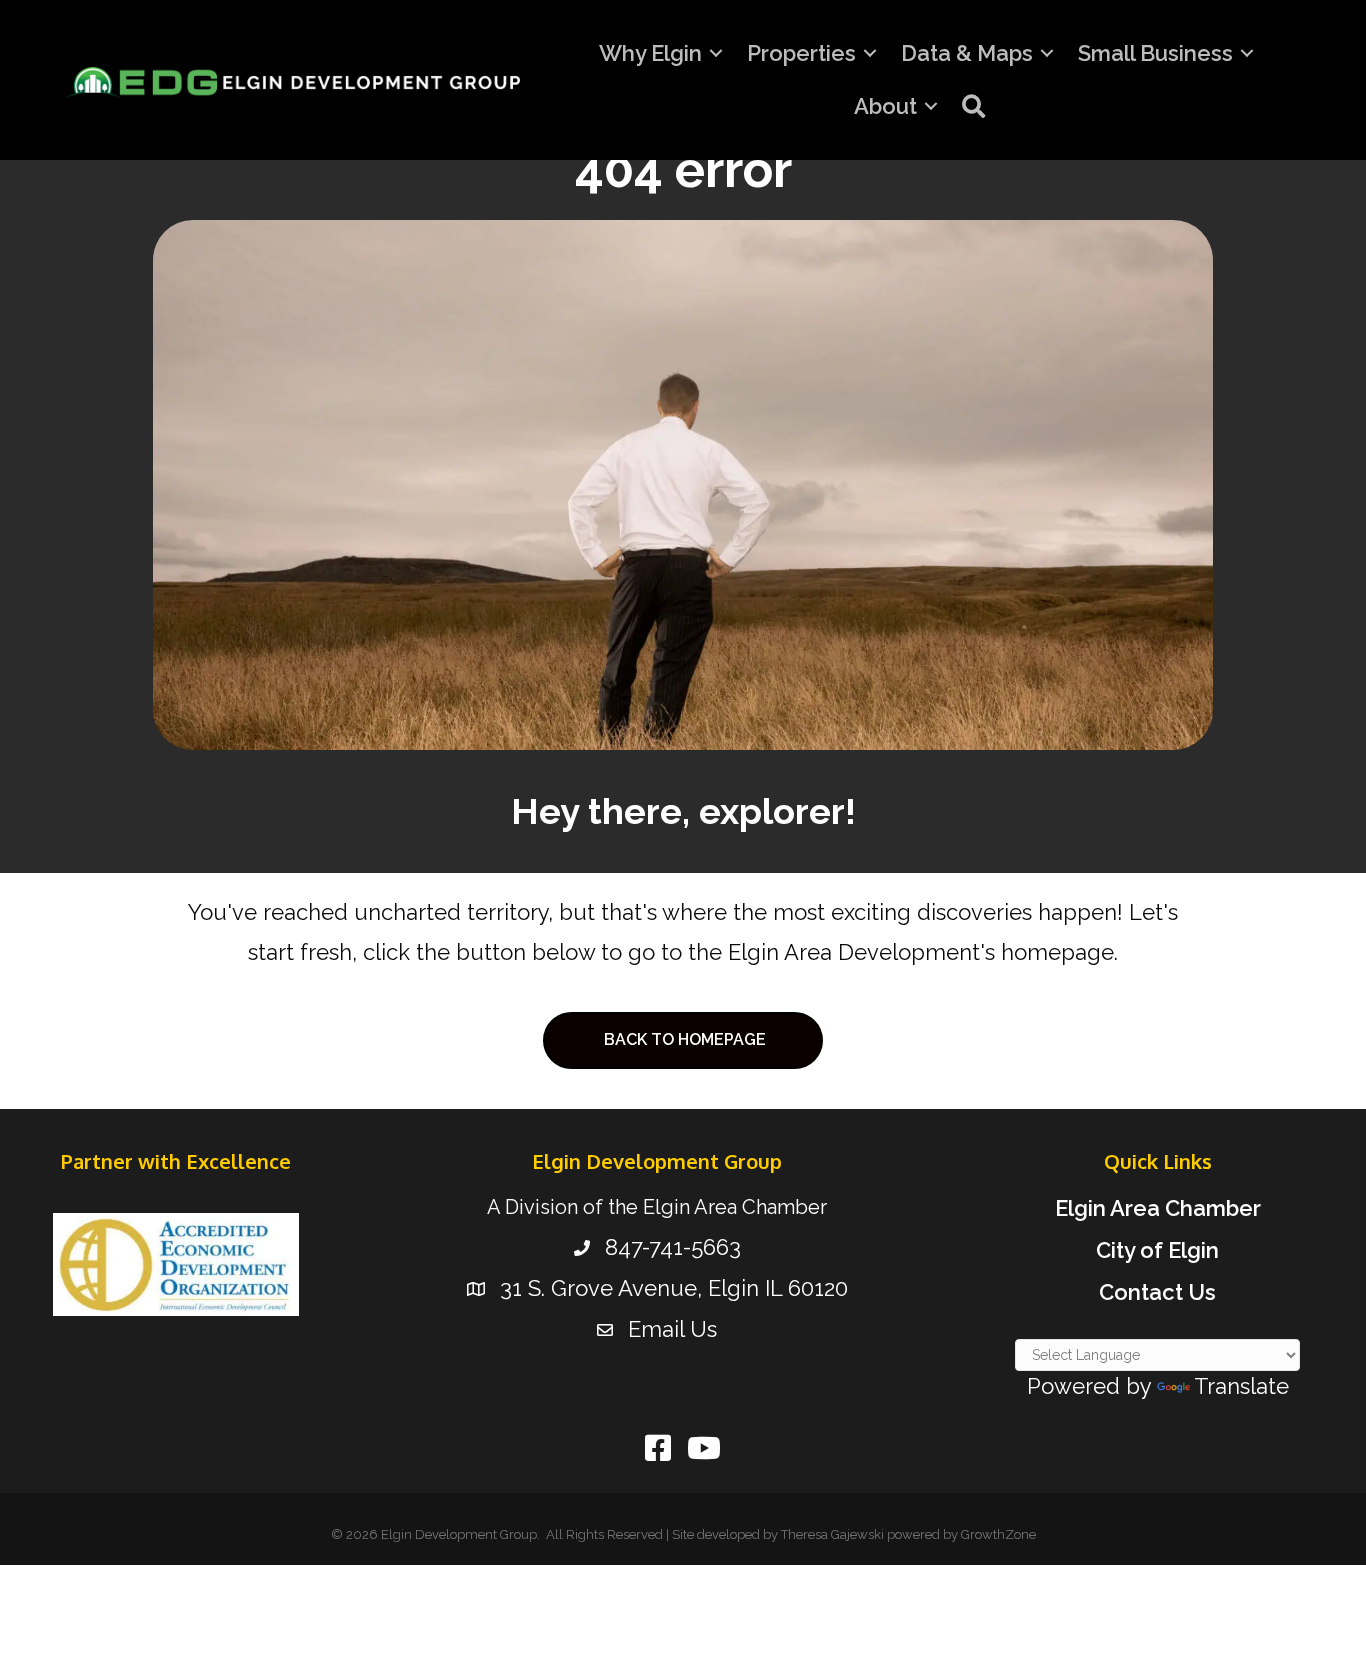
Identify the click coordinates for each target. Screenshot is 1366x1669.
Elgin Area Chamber (1158, 1208)
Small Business (1155, 53)
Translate (1241, 1386)
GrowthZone (998, 1534)
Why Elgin (650, 53)
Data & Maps (967, 53)
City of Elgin (1157, 1250)
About (885, 106)
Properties (801, 53)
